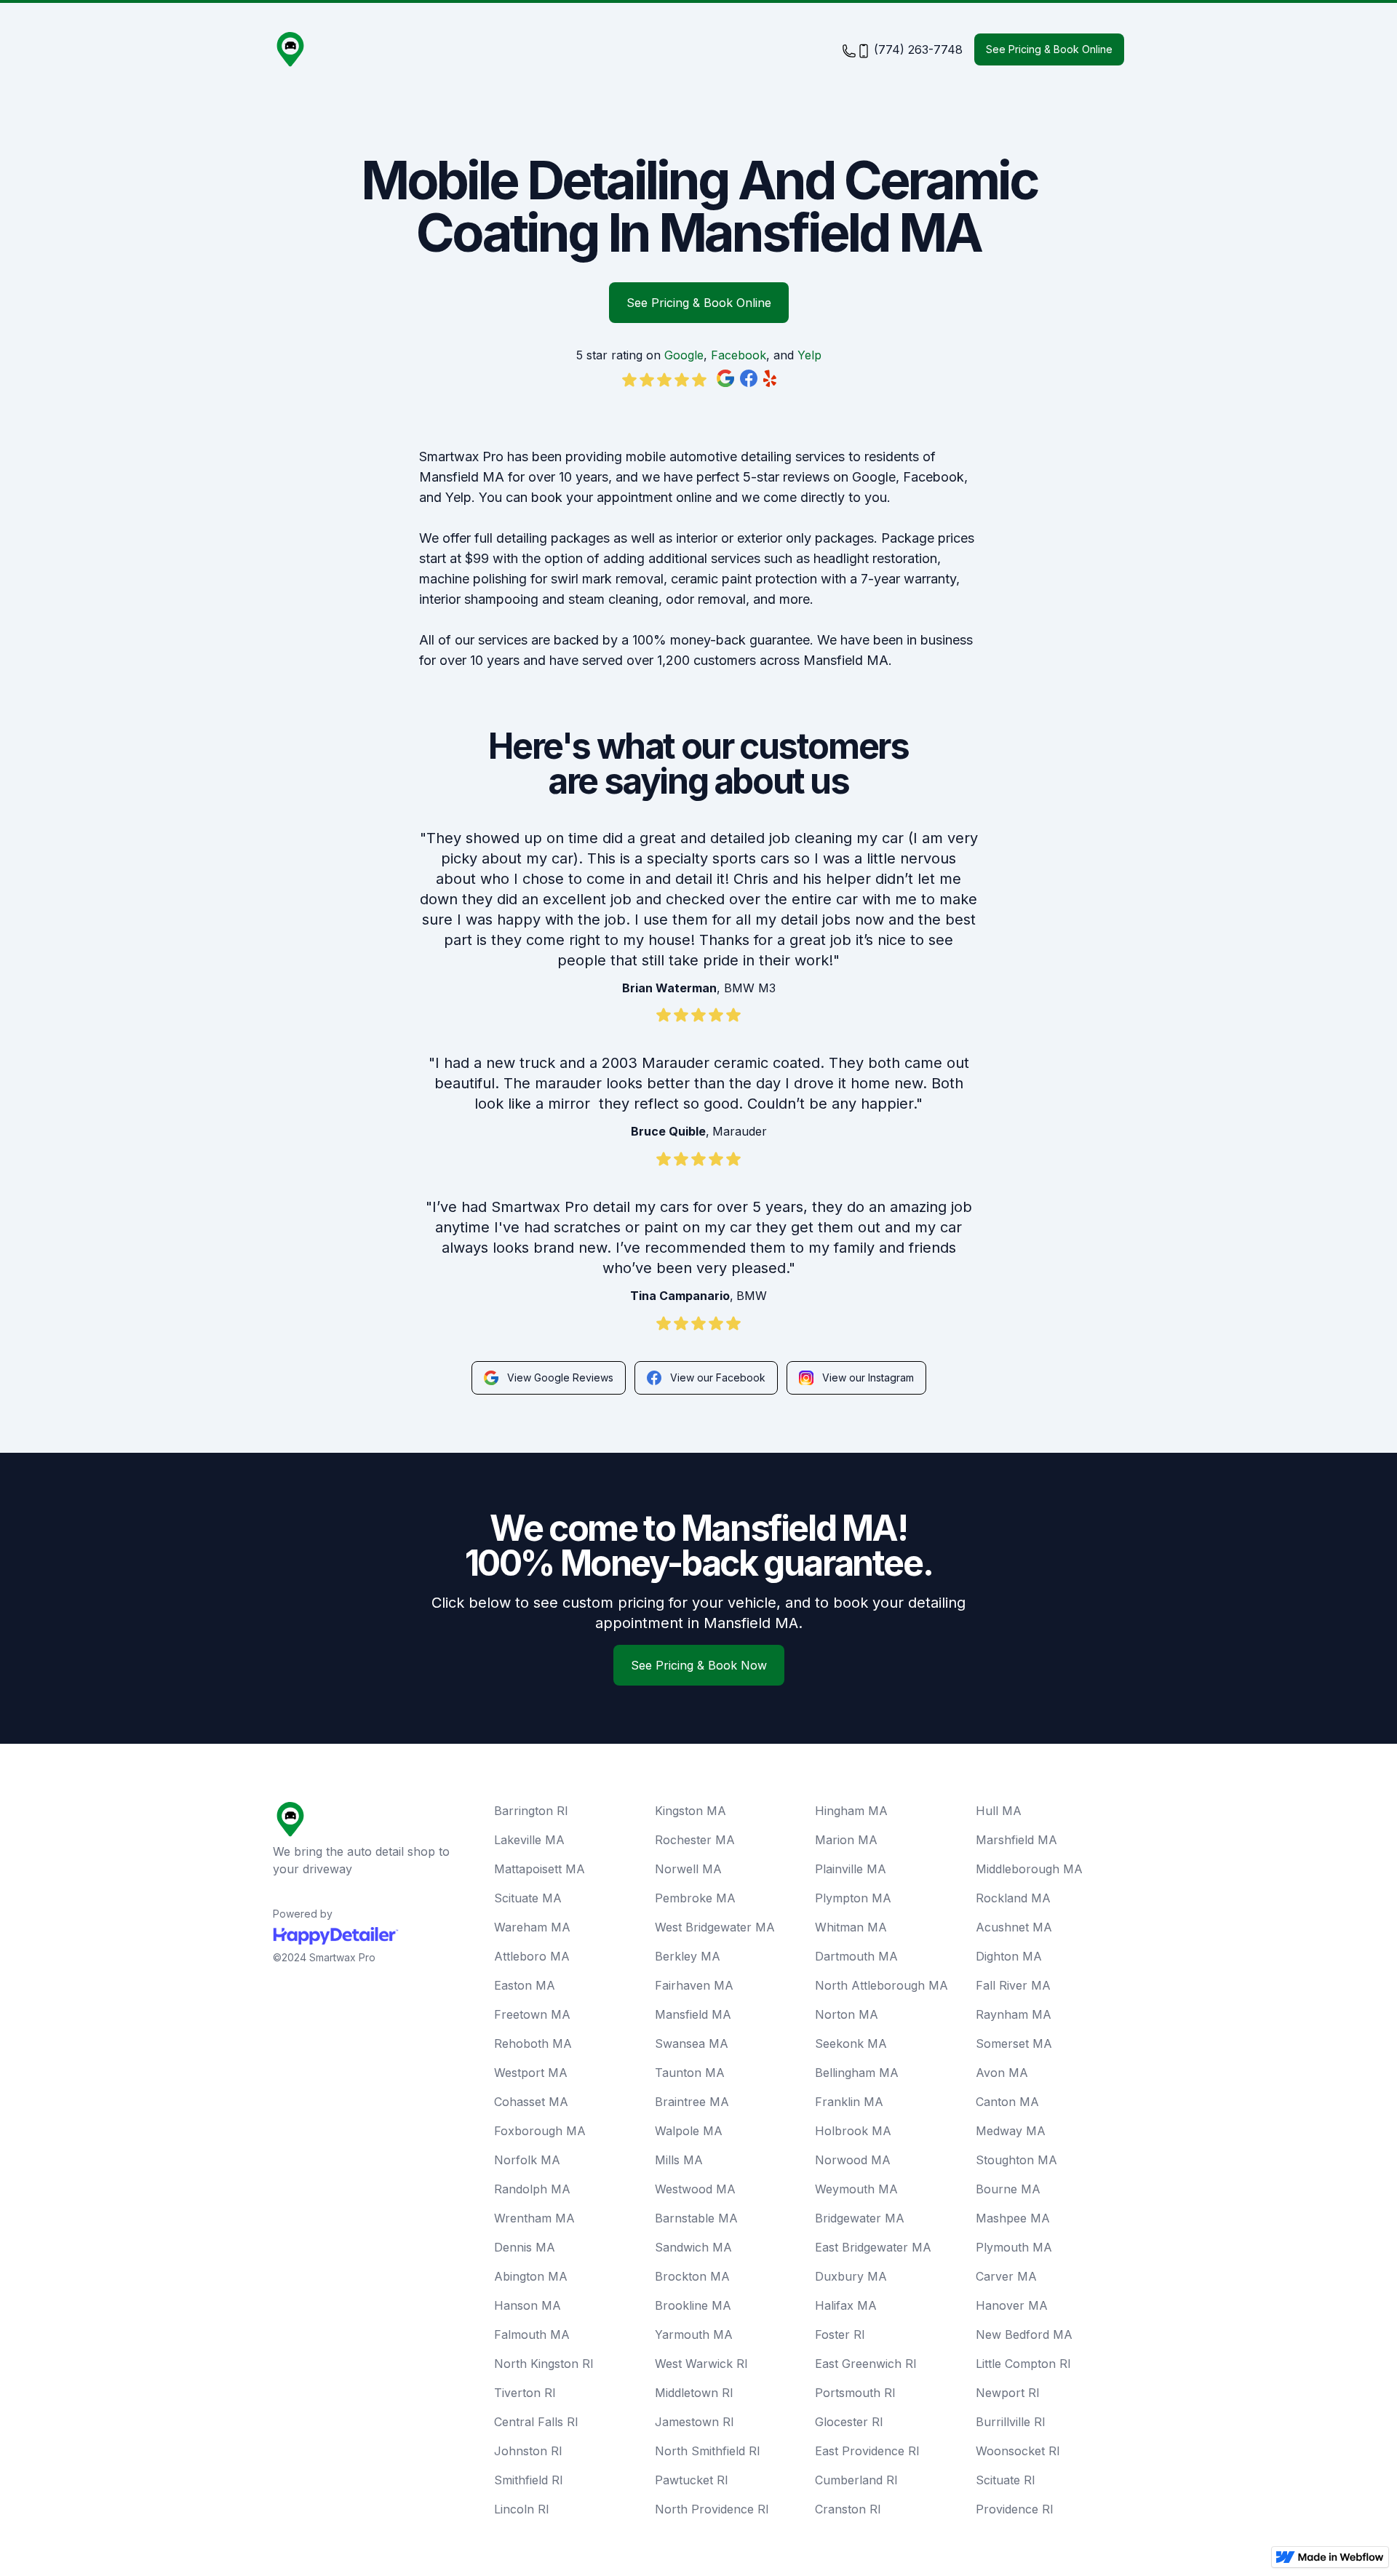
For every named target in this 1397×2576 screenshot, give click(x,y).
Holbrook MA (853, 2131)
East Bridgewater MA (873, 2247)
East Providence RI (867, 2451)
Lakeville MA (529, 1840)
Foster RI (840, 2334)
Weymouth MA (856, 2189)
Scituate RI (1006, 2480)
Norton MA (847, 2014)
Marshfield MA (1016, 1840)
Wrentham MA (534, 2218)
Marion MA (846, 1840)
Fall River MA (1013, 1985)
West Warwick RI (701, 2364)
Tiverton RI (525, 2393)
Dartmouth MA (856, 1956)
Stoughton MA (1016, 2160)
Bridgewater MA (860, 2218)
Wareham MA (532, 1927)
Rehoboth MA (533, 2043)
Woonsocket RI (1018, 2451)
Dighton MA (1009, 1956)
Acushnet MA (1014, 1927)
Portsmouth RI (855, 2393)
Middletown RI (694, 2393)
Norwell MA (688, 1869)
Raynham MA (1014, 2014)
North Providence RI (712, 2509)
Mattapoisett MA (540, 1869)
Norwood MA (853, 2160)
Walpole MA (689, 2131)
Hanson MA (528, 2305)
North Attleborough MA (881, 1985)
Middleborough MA (1029, 1869)
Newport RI (1008, 2393)
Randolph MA (532, 2189)
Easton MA (525, 1985)
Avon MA (1002, 2073)
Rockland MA (1013, 1898)
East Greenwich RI (866, 2364)
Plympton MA (853, 1898)
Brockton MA (692, 2276)
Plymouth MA (1014, 2247)
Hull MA (999, 1811)
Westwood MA (695, 2189)
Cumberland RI (856, 2480)
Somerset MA (1014, 2043)
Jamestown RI (694, 2422)
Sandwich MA (693, 2247)
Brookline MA (693, 2305)
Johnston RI (528, 2451)
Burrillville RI (1011, 2422)
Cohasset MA (531, 2102)
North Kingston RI (544, 2364)
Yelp (809, 355)
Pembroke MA (695, 1898)
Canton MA (1007, 2102)
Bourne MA (1008, 2189)
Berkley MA (688, 1956)
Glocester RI (849, 2422)
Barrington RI (531, 1811)
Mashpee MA (1013, 2218)
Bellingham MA (857, 2073)
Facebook (739, 355)
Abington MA (531, 2276)
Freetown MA (532, 2014)
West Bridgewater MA (715, 1927)
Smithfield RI (529, 2480)
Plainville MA (851, 1869)
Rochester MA (695, 1840)
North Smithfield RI (708, 2451)
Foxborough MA (540, 2131)
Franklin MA (849, 2102)
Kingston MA (690, 1811)
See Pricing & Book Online (1049, 49)
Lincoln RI (522, 2509)
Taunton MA (690, 2073)
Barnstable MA (696, 2218)
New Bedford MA (1024, 2334)
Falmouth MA (532, 2334)
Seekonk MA (851, 2043)
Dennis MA (525, 2247)
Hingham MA (851, 1811)
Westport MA (531, 2073)
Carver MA (1006, 2276)
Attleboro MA (532, 1956)
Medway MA (1011, 2131)
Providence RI (1015, 2509)
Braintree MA (692, 2102)
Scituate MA (528, 1898)
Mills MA (679, 2160)
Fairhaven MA (694, 1985)
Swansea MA (692, 2043)
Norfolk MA (527, 2160)
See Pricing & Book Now (699, 1665)
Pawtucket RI (692, 2480)
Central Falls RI (536, 2422)
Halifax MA (846, 2305)
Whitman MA (851, 1927)
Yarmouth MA (694, 2334)
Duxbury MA (851, 2276)
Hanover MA (1012, 2305)
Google (684, 355)
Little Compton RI (1023, 2364)
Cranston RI (848, 2509)
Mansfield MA (693, 2014)
